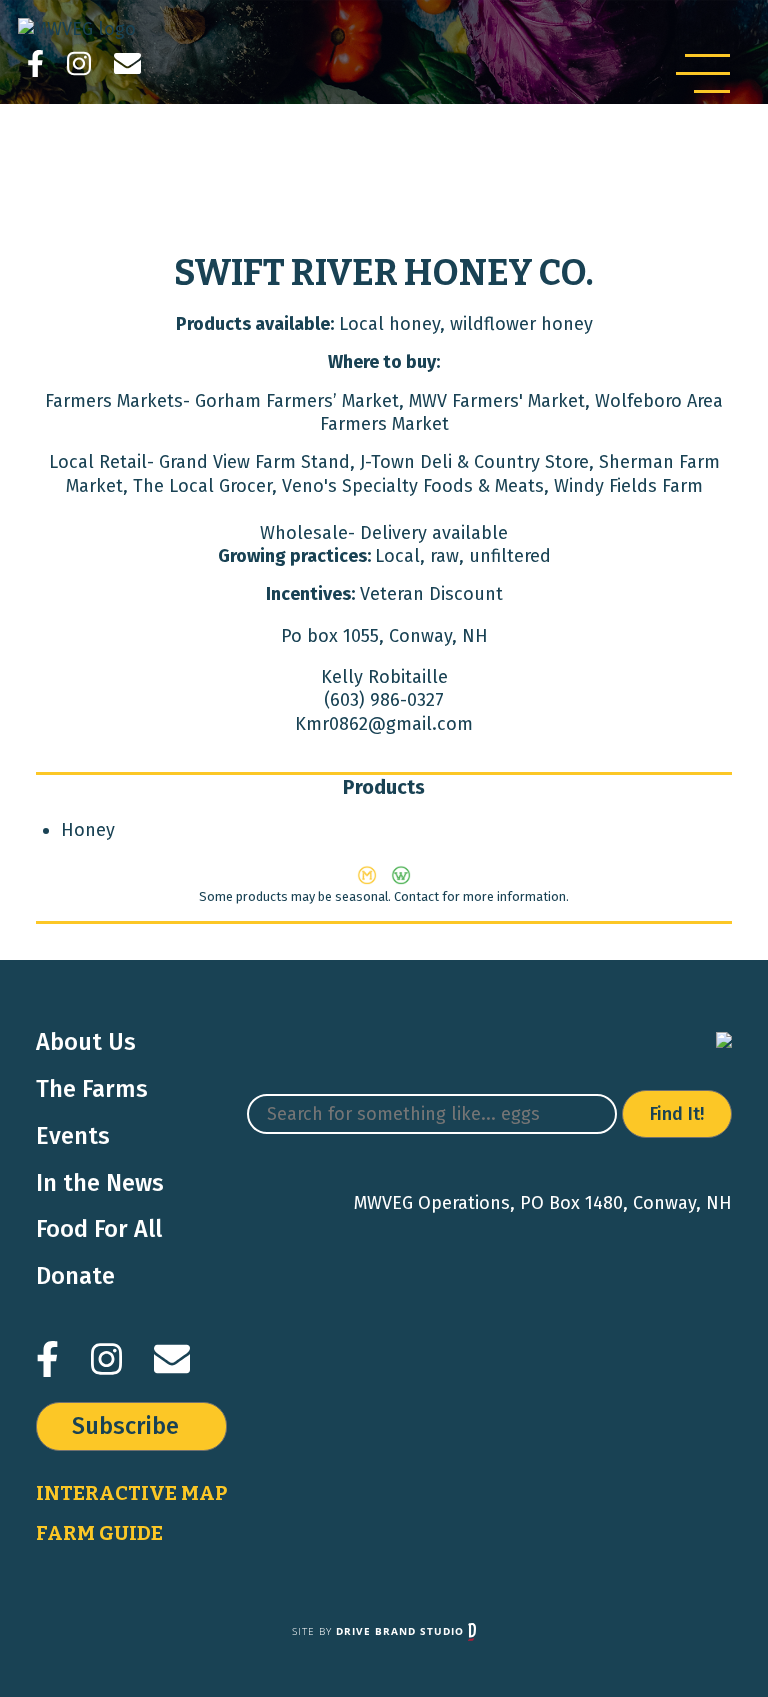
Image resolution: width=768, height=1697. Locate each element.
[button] (703, 73)
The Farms (92, 1089)
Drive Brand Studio (402, 1631)
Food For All (99, 1229)
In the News (100, 1183)
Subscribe (125, 1426)
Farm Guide (99, 1533)
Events (73, 1136)
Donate (75, 1276)
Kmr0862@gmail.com (384, 724)
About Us (86, 1042)
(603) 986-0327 (384, 700)
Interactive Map (131, 1493)
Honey (88, 830)
